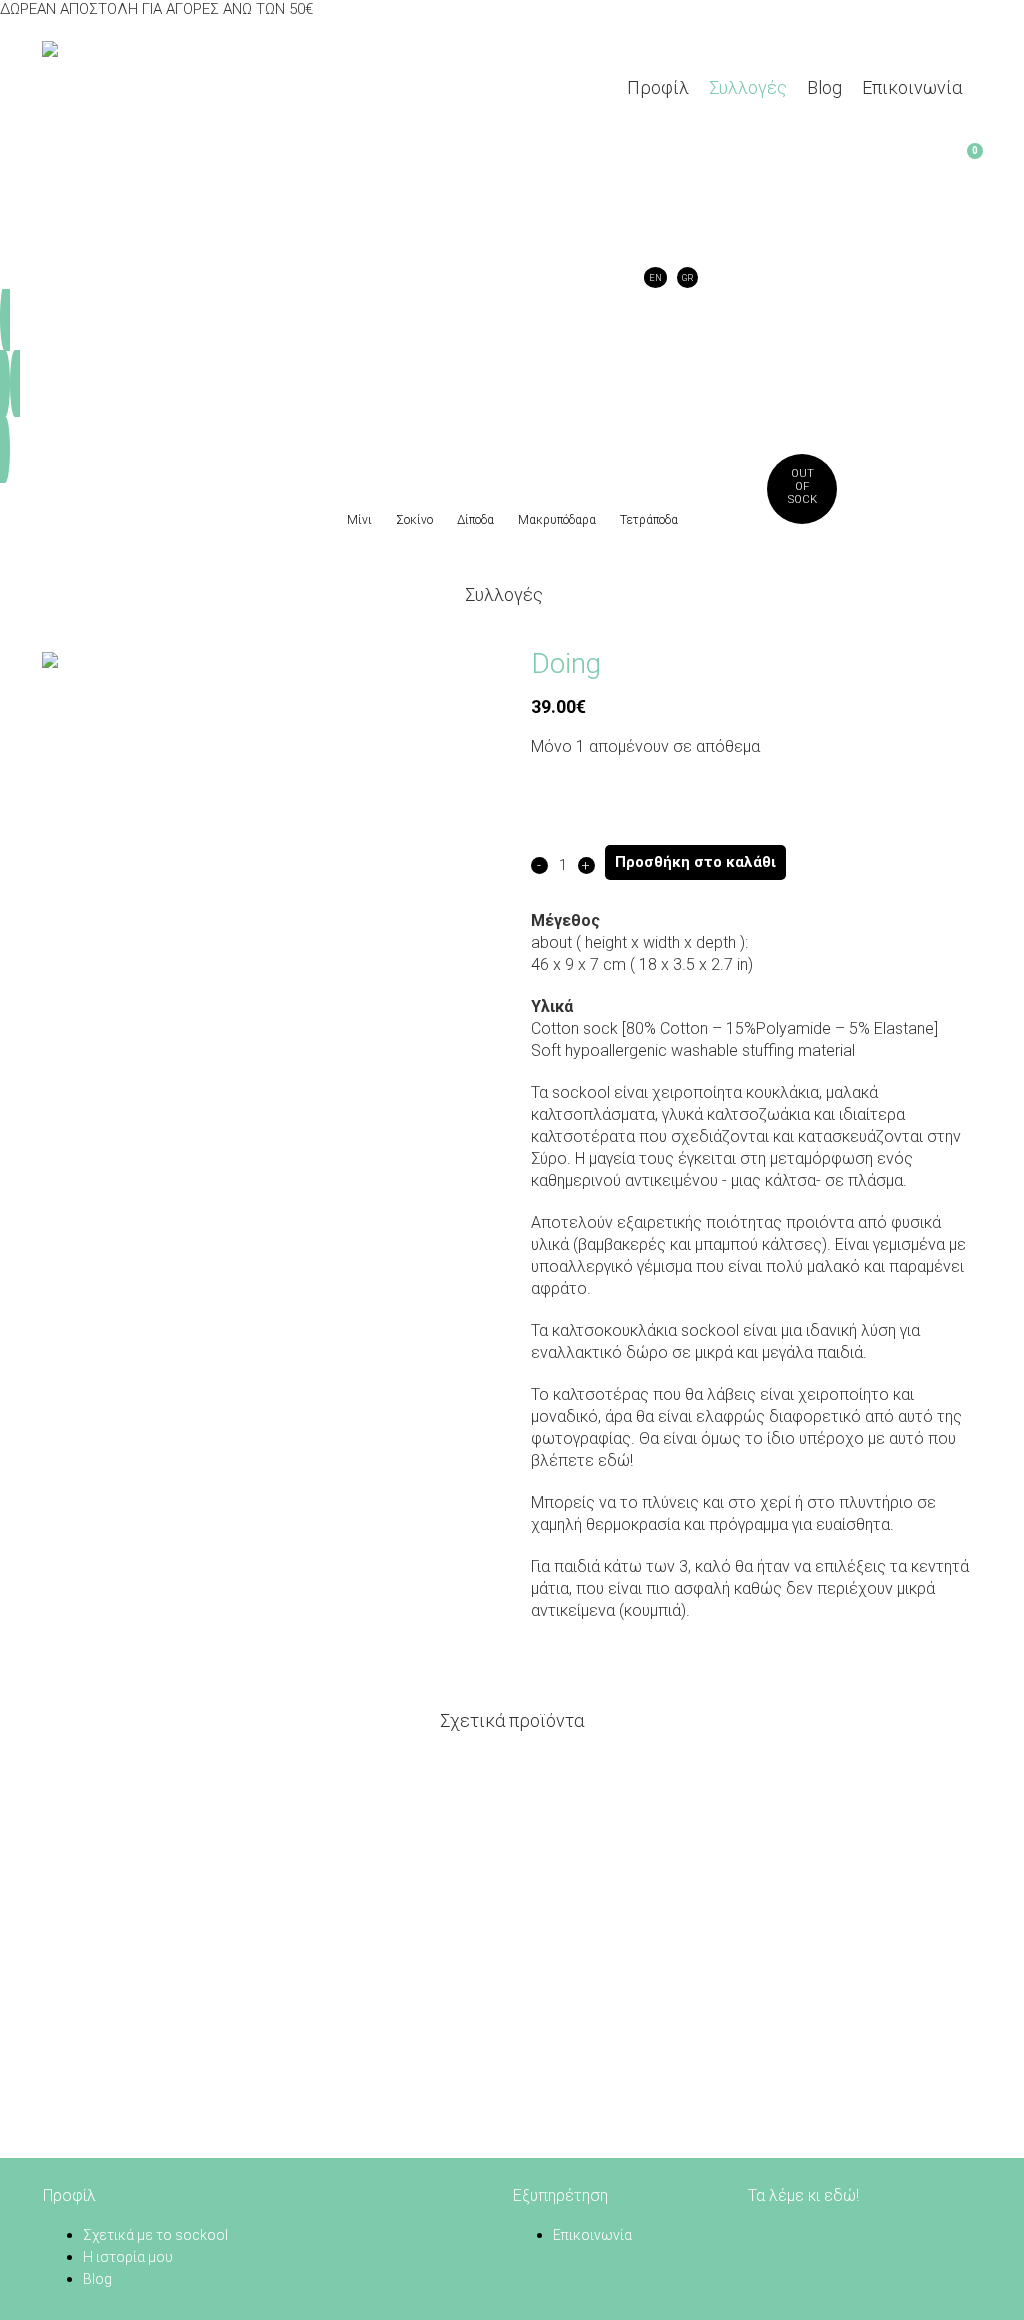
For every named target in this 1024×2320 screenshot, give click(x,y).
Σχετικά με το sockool (155, 2235)
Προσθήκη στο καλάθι (695, 862)
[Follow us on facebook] (760, 2235)
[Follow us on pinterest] (785, 2235)
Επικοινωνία (592, 2235)
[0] (638, 162)
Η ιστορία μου (128, 2257)
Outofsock (802, 486)
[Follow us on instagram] (810, 2235)
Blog (97, 2279)
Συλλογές (504, 594)
